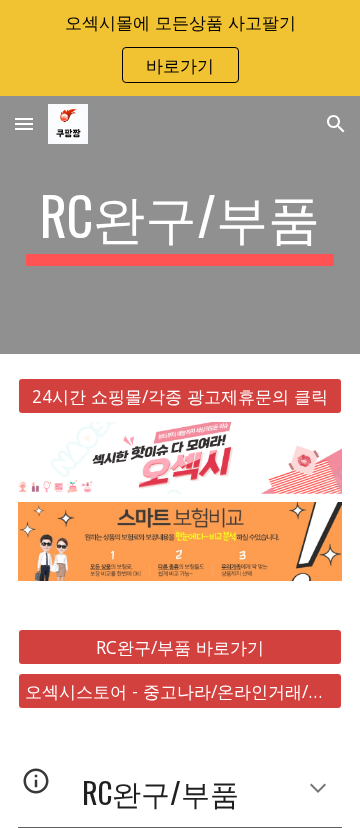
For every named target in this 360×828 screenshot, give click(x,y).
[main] (180, 225)
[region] (180, 48)
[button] (24, 123)
